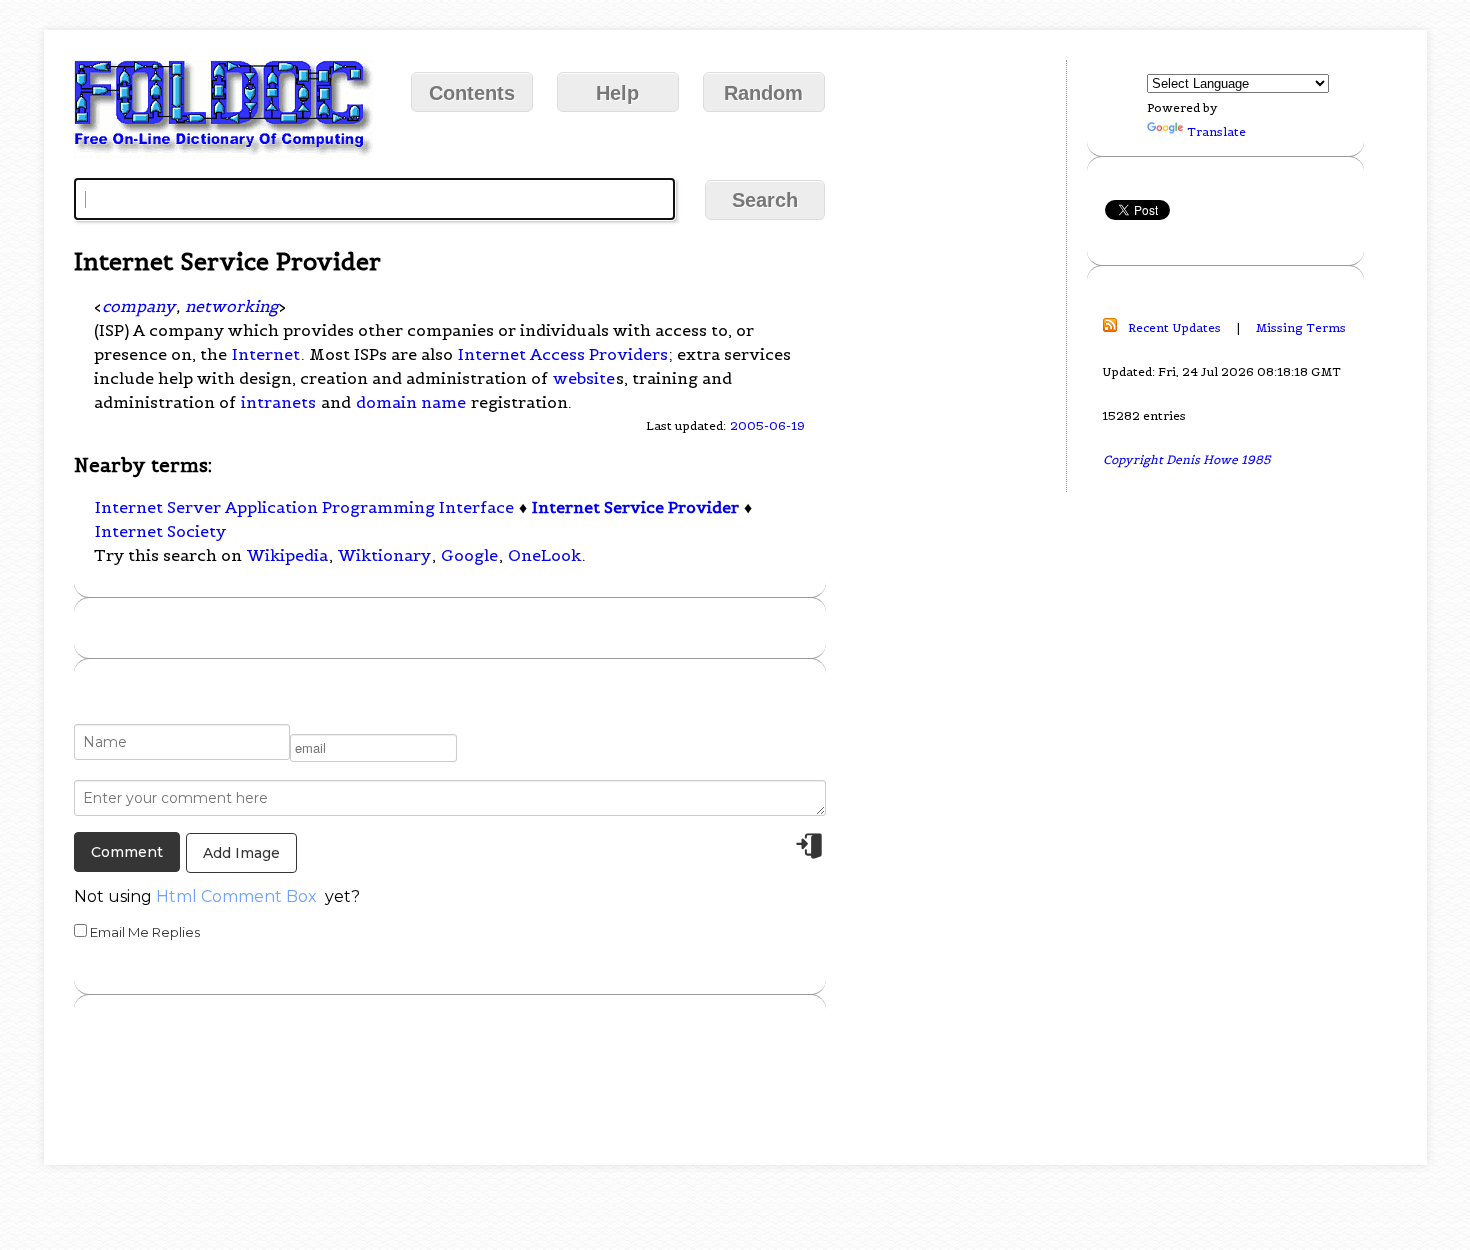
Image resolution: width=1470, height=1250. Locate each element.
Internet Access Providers (563, 354)
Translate (1216, 131)
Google (469, 555)
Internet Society (160, 531)
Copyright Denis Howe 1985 (1187, 459)
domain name (411, 402)
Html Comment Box (236, 896)
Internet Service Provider (635, 507)
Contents (472, 93)
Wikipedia (287, 555)
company (138, 306)
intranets (278, 402)
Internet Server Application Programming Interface (304, 507)
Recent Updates (1174, 327)
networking (231, 306)
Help (617, 93)
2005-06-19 (767, 425)
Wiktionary (384, 555)
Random (763, 93)
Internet (266, 354)
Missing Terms (1301, 327)
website (584, 378)
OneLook (544, 555)
